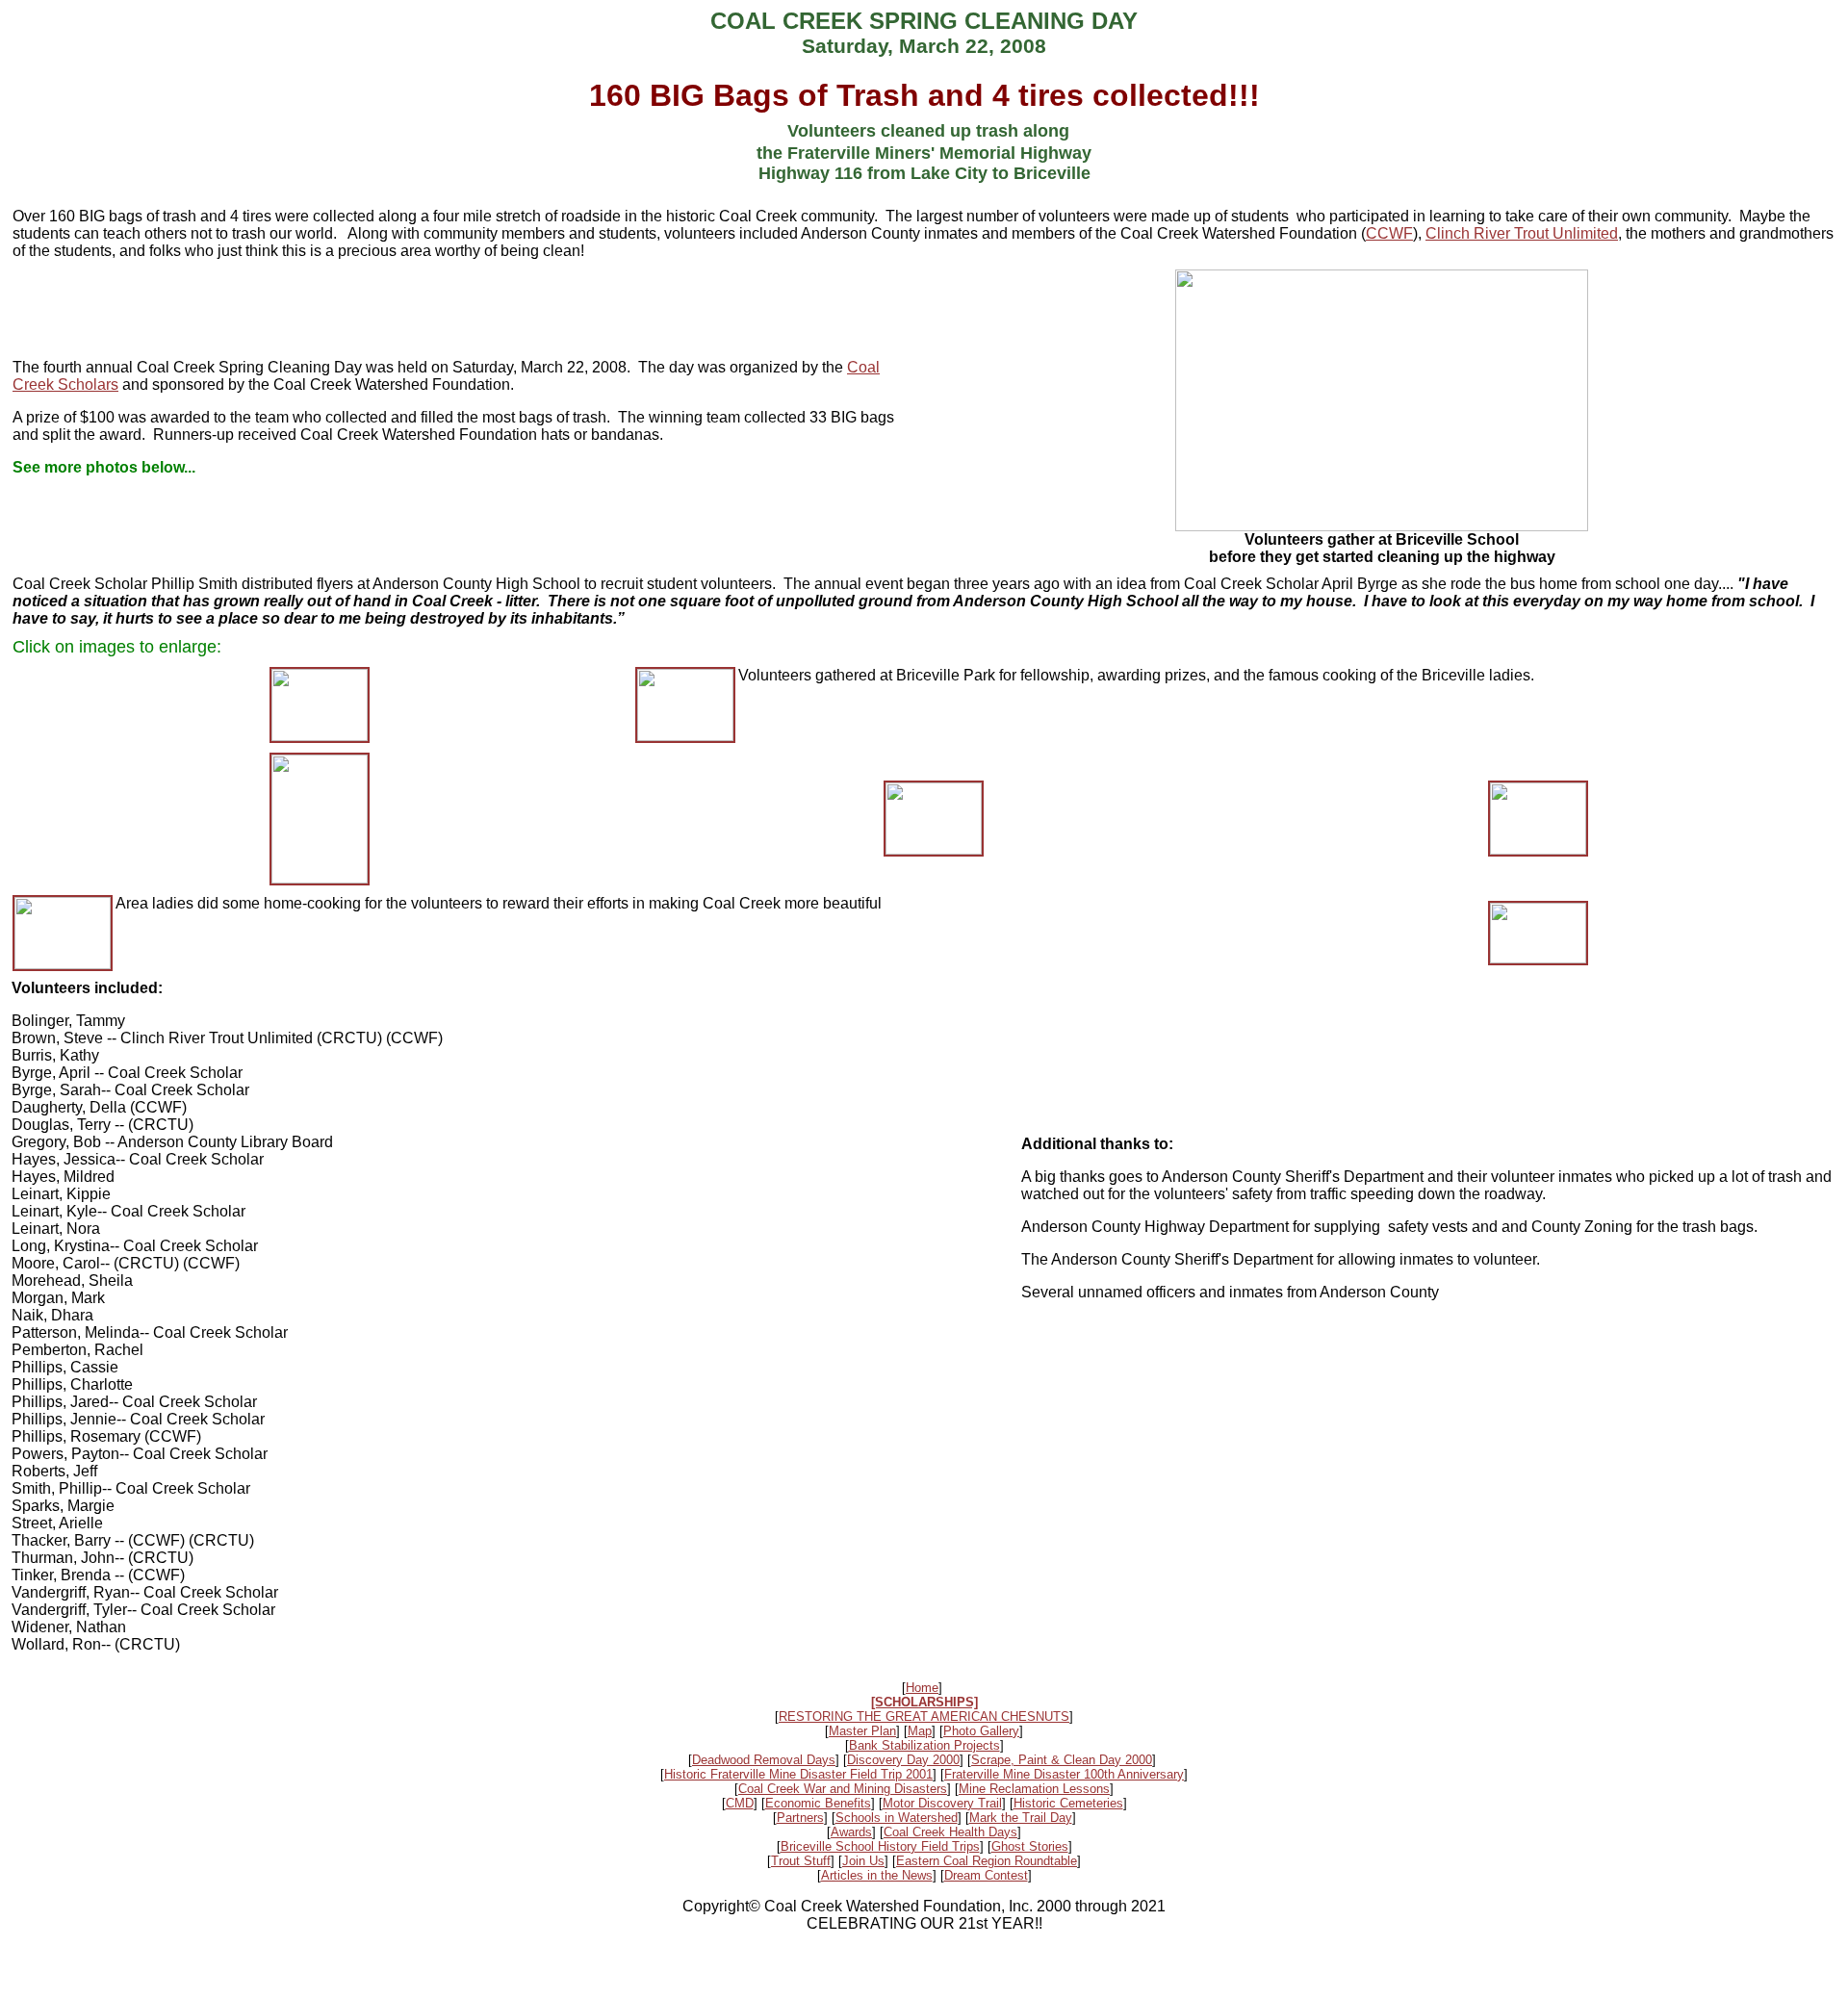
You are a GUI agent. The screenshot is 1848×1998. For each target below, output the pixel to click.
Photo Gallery (981, 1731)
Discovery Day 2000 (903, 1760)
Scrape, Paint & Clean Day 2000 (1062, 1760)
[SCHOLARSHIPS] (924, 1702)
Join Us (863, 1861)
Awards (851, 1832)
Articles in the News (877, 1875)
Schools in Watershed (897, 1818)
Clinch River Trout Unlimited (1522, 233)
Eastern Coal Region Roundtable (987, 1861)
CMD (740, 1803)
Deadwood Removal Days (764, 1760)
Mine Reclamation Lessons (1034, 1789)
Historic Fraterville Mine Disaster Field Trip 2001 (798, 1774)
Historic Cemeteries (1068, 1803)
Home (922, 1688)
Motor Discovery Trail (942, 1803)
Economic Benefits (818, 1803)
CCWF (1389, 233)
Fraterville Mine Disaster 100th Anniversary (1064, 1774)
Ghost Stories (1030, 1846)
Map (920, 1731)
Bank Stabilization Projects (924, 1745)
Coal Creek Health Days (950, 1832)
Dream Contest (986, 1875)
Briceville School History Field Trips (880, 1846)
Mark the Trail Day (1021, 1818)
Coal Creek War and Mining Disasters (843, 1789)
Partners (800, 1818)
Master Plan (862, 1731)
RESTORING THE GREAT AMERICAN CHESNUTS (924, 1716)
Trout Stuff (801, 1861)
